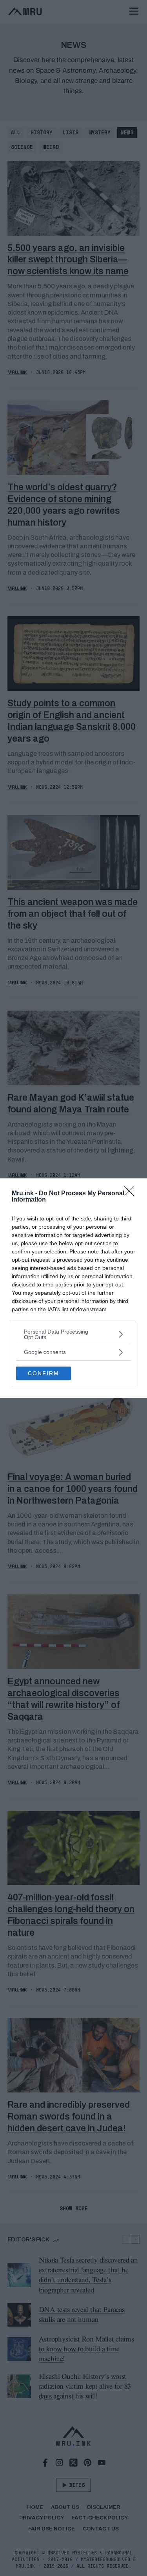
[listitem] (73, 1334)
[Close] (132, 1194)
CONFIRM (44, 1373)
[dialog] (73, 1288)
